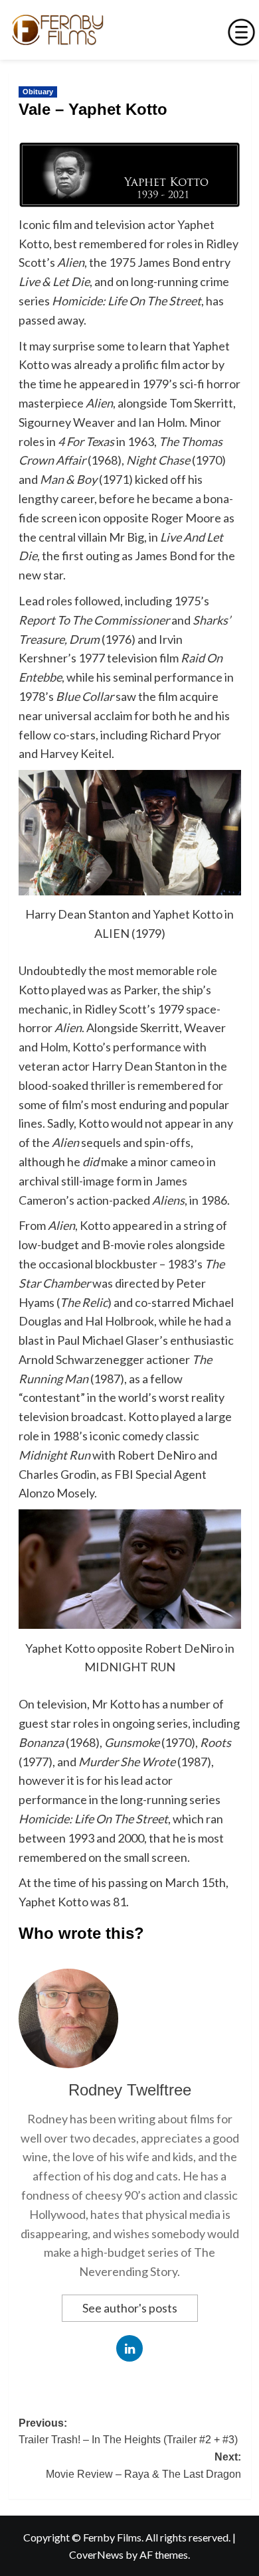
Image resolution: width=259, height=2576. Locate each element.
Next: (143, 2465)
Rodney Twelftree (130, 2090)
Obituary (38, 92)
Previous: (128, 2432)
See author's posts (130, 2308)
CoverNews (96, 2554)
